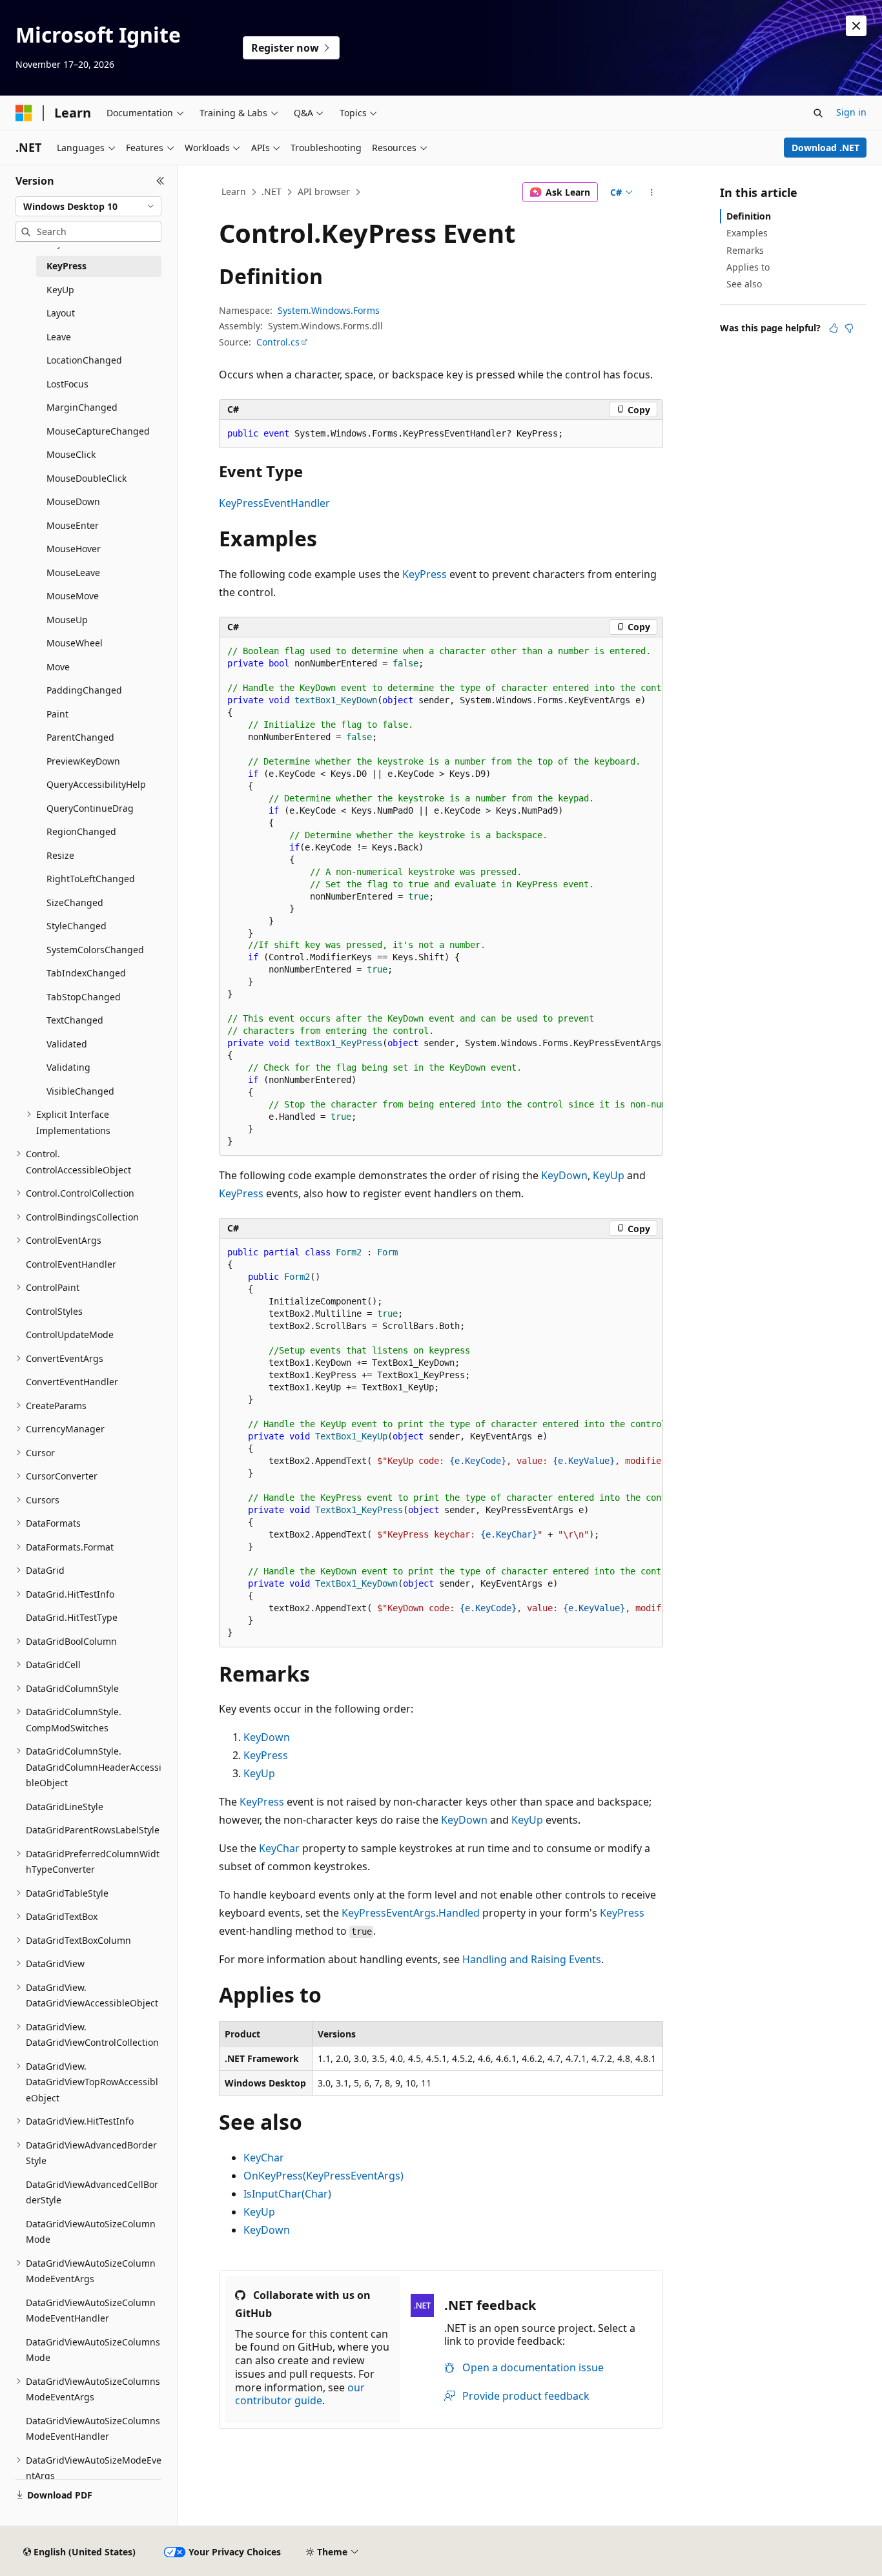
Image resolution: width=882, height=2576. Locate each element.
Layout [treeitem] (61, 313)
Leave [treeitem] (59, 337)
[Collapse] (160, 181)
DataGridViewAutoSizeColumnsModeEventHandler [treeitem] (93, 2429)
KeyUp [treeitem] (60, 290)
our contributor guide (300, 2394)
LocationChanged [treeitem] (84, 360)
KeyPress (425, 574)
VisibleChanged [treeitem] (80, 1091)
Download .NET (826, 148)
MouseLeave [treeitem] (73, 572)
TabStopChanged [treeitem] (84, 997)
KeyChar (279, 1848)
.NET (272, 191)
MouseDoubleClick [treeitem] (87, 478)
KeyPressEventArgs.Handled (411, 1913)
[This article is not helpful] (849, 328)
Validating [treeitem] (68, 1067)
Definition (749, 216)
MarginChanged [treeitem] (82, 407)
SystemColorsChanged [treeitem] (95, 950)
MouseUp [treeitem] (67, 620)
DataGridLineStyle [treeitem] (65, 1807)
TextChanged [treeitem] (75, 1020)
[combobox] (88, 207)
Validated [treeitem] (67, 1044)
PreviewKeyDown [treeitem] (83, 761)
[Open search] (818, 113)
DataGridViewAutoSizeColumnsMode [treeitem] (93, 2350)
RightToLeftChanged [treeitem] (91, 879)
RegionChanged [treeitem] (81, 831)
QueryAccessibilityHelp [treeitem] (96, 784)
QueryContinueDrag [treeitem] (90, 808)
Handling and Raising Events (532, 1959)
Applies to (748, 267)
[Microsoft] (24, 113)
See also (744, 284)
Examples (747, 233)
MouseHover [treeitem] (74, 549)
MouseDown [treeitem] (73, 501)
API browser (324, 191)
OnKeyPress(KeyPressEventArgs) (323, 2176)
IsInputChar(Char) (287, 2194)
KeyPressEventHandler (274, 503)
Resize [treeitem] (60, 855)
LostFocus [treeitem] (67, 384)
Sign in (851, 112)
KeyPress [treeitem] (67, 266)
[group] (441, 897)
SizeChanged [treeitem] (75, 902)
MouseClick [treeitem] (71, 454)
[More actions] (652, 192)
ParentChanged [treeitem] (80, 737)
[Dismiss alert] (856, 26)
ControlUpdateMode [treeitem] (70, 1334)
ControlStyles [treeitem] (54, 1311)
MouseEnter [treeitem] (73, 525)
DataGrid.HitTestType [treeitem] (72, 1617)
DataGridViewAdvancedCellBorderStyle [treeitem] (92, 2192)
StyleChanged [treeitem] (77, 926)
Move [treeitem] (58, 667)
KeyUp (609, 1175)
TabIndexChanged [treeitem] (86, 973)
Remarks (745, 250)
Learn (234, 191)
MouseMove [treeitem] (73, 596)
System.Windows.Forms (329, 310)
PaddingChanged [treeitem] (84, 690)
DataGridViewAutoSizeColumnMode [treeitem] (91, 2232)
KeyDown (564, 1175)
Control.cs (278, 342)
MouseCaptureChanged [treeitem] (98, 431)
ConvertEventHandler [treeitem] (72, 1382)
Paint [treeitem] (57, 714)
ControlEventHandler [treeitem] (71, 1264)
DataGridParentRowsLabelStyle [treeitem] (93, 1830)
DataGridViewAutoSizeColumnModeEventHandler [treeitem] (91, 2311)
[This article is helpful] (834, 328)
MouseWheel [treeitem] (75, 643)
